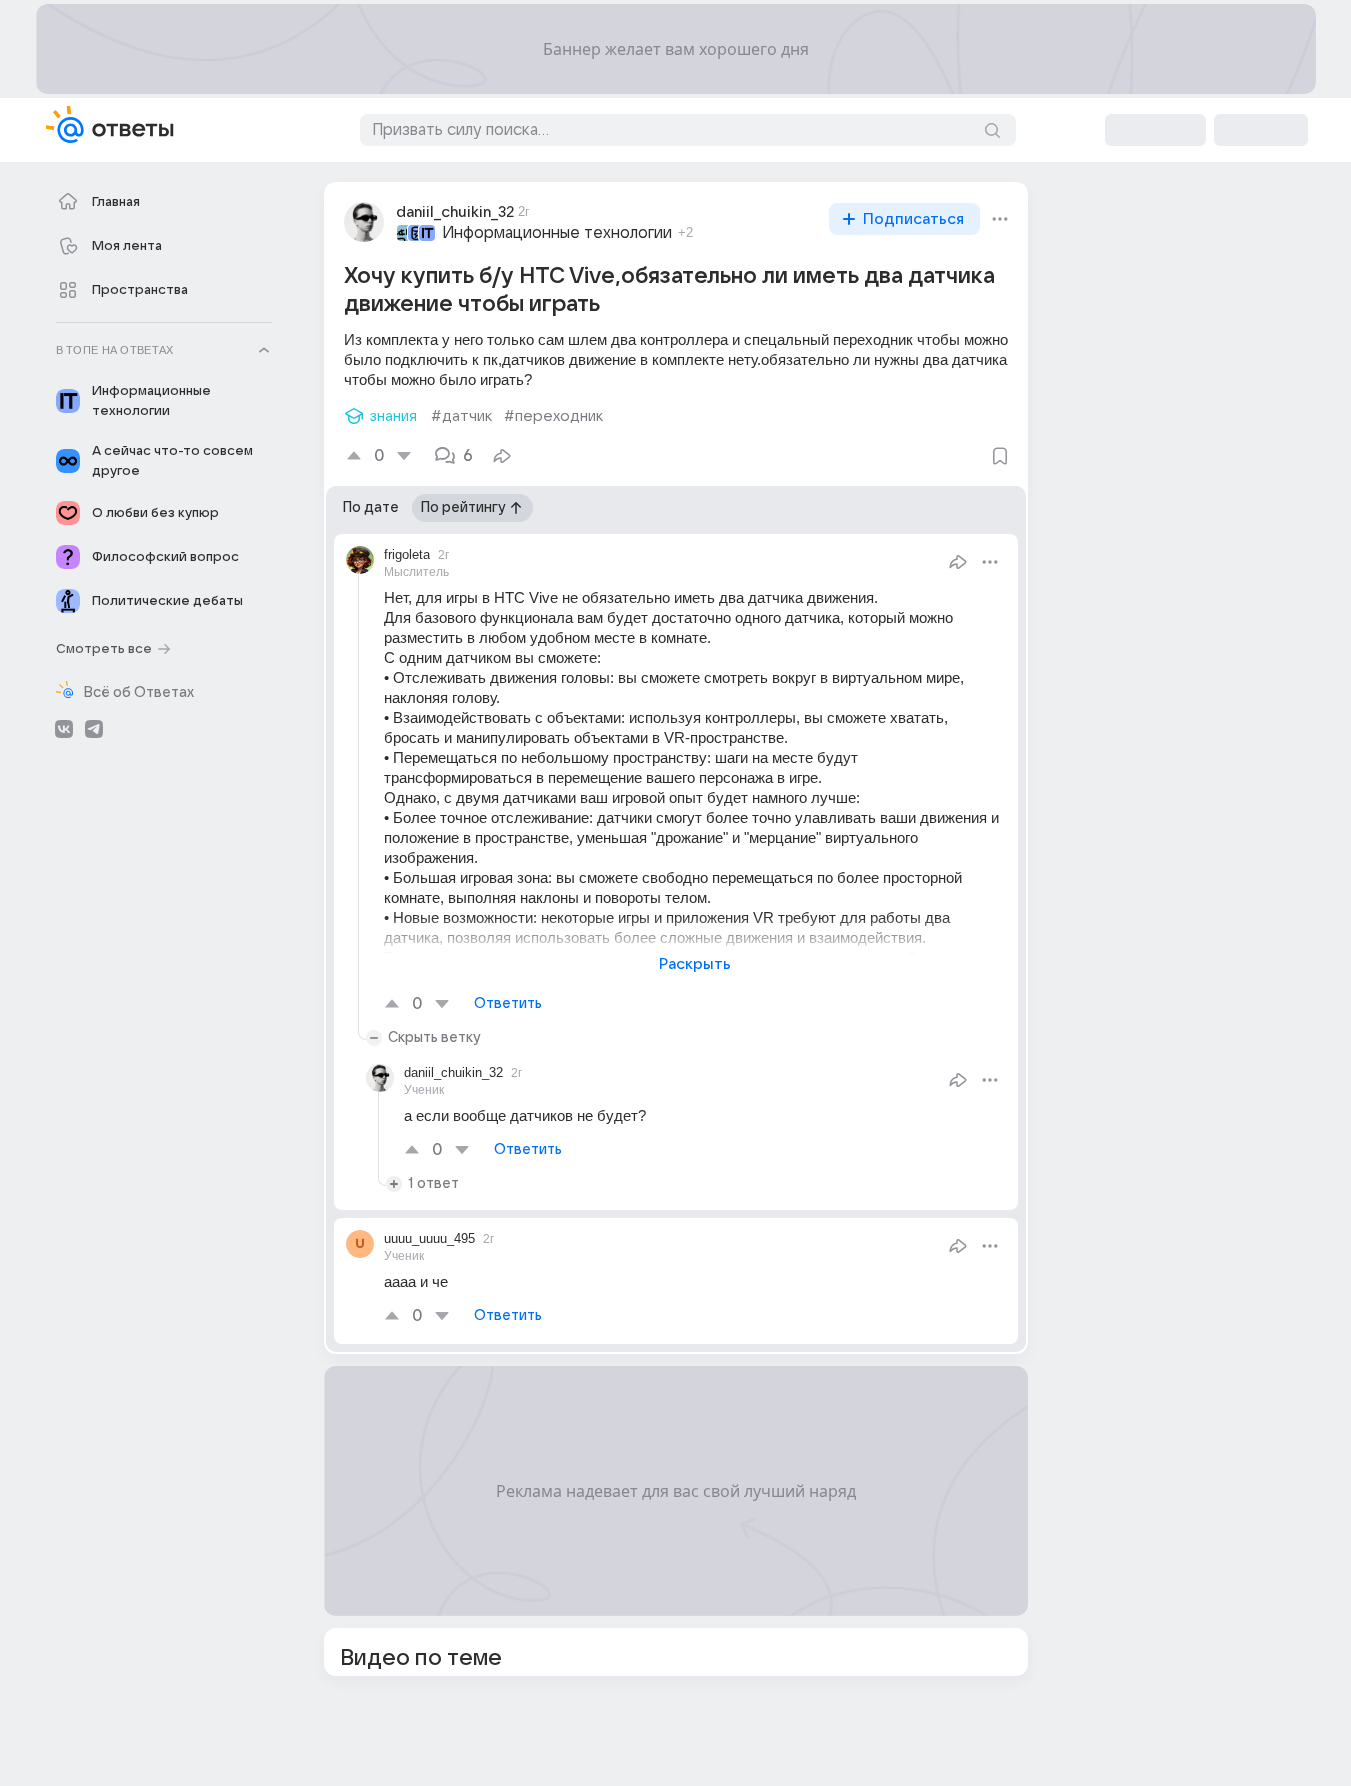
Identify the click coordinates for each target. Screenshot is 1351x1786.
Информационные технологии (557, 233)
